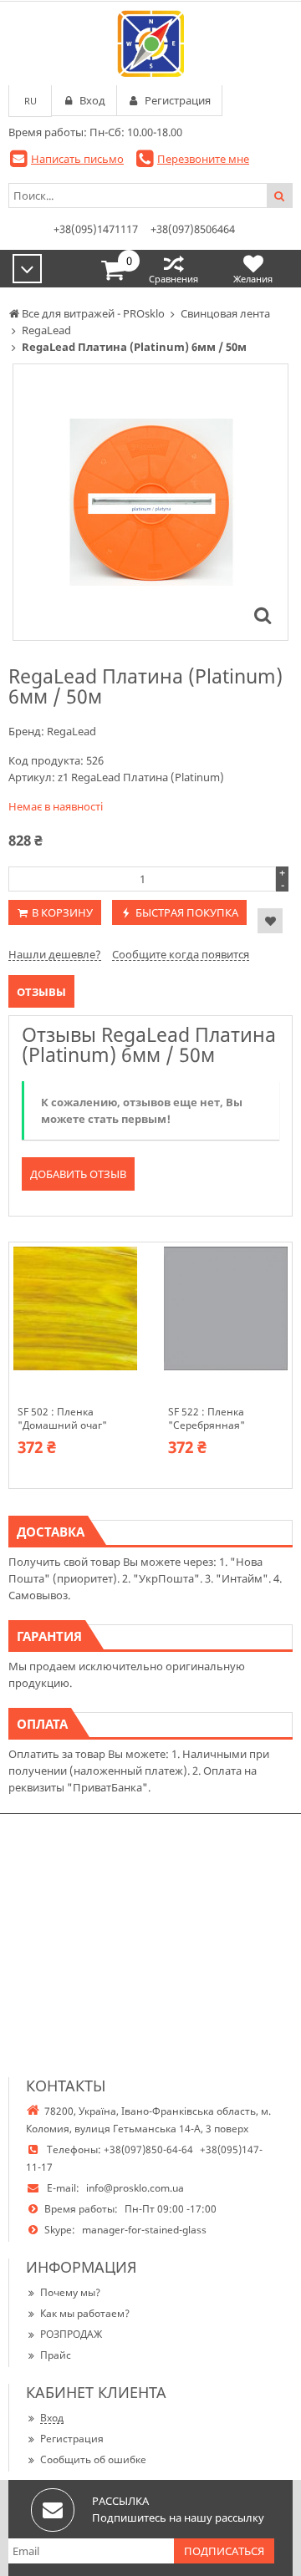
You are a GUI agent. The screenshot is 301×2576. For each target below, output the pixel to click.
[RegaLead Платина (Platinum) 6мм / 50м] (263, 615)
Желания (253, 279)
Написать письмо (77, 159)
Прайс (56, 2355)
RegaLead (71, 731)
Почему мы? (70, 2292)
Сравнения (173, 279)
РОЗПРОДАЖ (71, 2334)
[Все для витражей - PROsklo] (150, 43)
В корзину (62, 912)
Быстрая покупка (187, 912)
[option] (150, 502)
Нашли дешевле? (55, 954)
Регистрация (72, 2439)
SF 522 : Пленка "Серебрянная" (207, 1419)
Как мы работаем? (85, 2313)
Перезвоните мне (203, 159)
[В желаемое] (270, 921)
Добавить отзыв (78, 1174)
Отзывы (41, 992)
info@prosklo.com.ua (135, 2188)
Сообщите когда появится (181, 954)
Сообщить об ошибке (93, 2459)
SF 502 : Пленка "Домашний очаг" (62, 1419)
